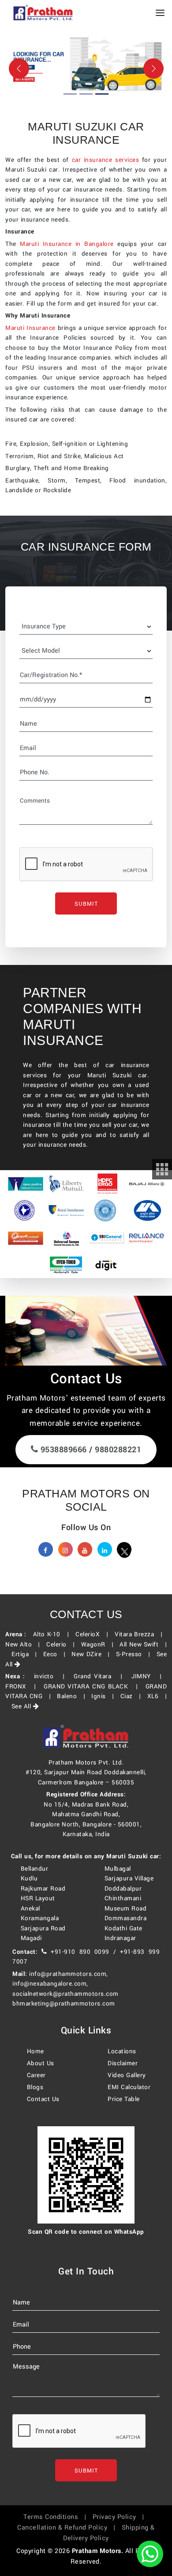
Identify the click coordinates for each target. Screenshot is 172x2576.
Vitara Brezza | (141, 1634)
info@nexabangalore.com (49, 1984)
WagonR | (99, 1644)
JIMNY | (149, 1676)
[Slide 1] (70, 94)
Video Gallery (127, 2075)
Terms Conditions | (57, 2517)
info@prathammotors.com (68, 1974)
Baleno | (73, 1696)
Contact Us (43, 2099)
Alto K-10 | (53, 1634)
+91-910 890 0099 (80, 1952)
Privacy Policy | (121, 2517)
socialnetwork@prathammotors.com (65, 1994)
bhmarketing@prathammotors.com (64, 2004)
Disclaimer (123, 2063)
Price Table (124, 2099)
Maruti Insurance (30, 328)
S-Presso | (135, 1654)
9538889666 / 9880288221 (90, 1450)
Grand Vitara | (101, 1676)
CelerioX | (94, 1634)
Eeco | (56, 1654)
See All (22, 1706)
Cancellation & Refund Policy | (68, 2528)
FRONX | (23, 1686)
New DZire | (93, 1654)
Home (36, 2051)
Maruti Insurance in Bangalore (67, 244)
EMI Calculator (129, 2087)
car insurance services (105, 160)
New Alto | (25, 1644)
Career (36, 2075)
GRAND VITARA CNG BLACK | (93, 1686)
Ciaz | (133, 1696)
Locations (122, 2051)
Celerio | (63, 1644)
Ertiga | (26, 1654)
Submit (86, 904)
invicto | (52, 1676)
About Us (41, 2063)
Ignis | (105, 1696)
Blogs (35, 2087)
